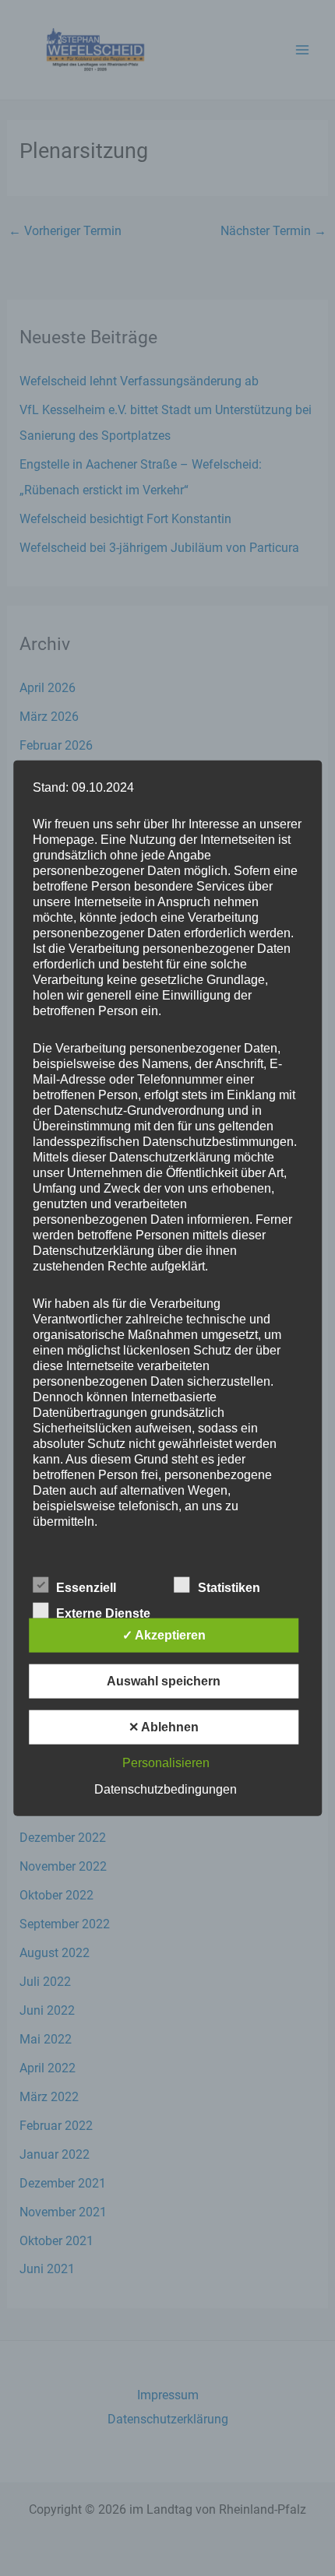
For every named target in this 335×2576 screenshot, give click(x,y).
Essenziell (86, 1588)
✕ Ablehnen (164, 1727)
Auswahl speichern (164, 1681)
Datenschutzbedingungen (166, 1789)
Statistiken (229, 1588)
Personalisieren (166, 1763)
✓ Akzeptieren (164, 1635)
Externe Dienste (103, 1613)
